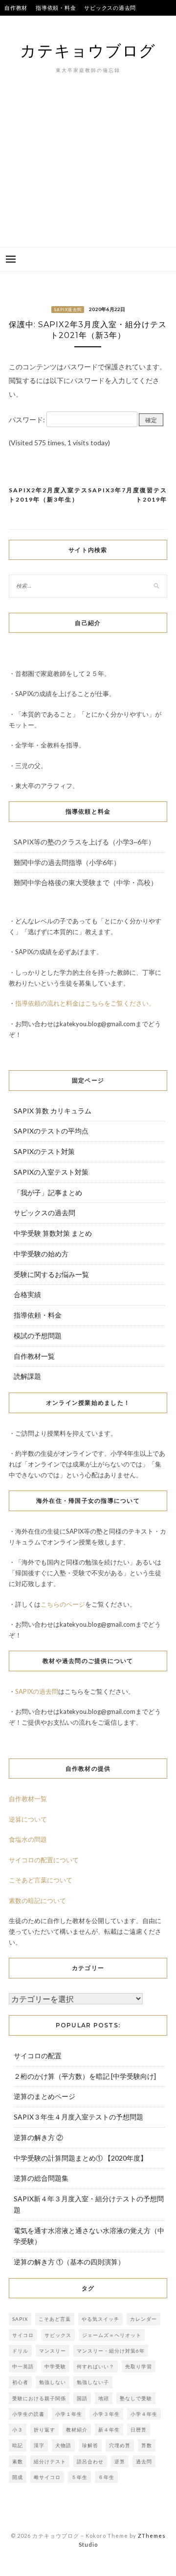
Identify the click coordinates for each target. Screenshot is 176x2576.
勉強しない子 (93, 2382)
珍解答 (90, 2445)
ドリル (20, 2351)
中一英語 (23, 2366)
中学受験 (55, 2366)
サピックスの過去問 (110, 8)
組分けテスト (50, 2461)
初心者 (20, 2382)
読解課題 (27, 1376)
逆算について (28, 1819)
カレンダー (143, 2319)
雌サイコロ (47, 2477)
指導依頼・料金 (56, 8)
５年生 (79, 2477)
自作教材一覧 (34, 1356)
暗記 (18, 2445)
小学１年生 (69, 2414)
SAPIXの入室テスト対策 (51, 1172)
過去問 (144, 2461)
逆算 (120, 2461)
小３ (18, 2430)
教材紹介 (77, 2430)
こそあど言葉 (55, 2319)
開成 (18, 2477)
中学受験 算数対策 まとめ (53, 1233)
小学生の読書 (28, 2414)
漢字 (39, 2445)
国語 (82, 2398)
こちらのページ (63, 1604)
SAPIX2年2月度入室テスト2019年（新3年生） (48, 495)
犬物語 (63, 2445)
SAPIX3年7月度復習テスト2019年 (128, 495)
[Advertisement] (88, 175)
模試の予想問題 (38, 1336)
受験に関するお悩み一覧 (51, 1274)
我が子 (115, 23)
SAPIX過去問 (68, 310)
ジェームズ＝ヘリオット (112, 2335)
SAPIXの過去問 (37, 1691)
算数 (147, 2445)
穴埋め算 (120, 2445)
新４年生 (109, 2430)
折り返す (44, 2430)
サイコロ (23, 2335)
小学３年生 (106, 2414)
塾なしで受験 (136, 2398)
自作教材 (16, 8)
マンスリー (53, 2351)
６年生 (106, 2477)
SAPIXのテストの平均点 (35, 23)
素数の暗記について (37, 1901)
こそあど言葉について (41, 1880)
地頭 (104, 2398)
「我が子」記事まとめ (48, 1192)
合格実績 (86, 23)
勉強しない (53, 2382)
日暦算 (139, 2430)
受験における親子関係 (39, 2398)
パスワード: (28, 420)
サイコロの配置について (44, 1860)
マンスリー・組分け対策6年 (111, 2351)
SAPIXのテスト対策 (44, 1151)
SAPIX (20, 2319)
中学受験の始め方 (41, 1254)
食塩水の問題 (28, 1839)
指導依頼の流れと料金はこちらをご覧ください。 (85, 1003)
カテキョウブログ (88, 50)
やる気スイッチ (100, 2319)
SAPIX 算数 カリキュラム (53, 1111)
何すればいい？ (96, 2366)
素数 (18, 2461)
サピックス (58, 2335)
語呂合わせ (90, 2461)
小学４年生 (144, 2414)
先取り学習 (139, 2366)
